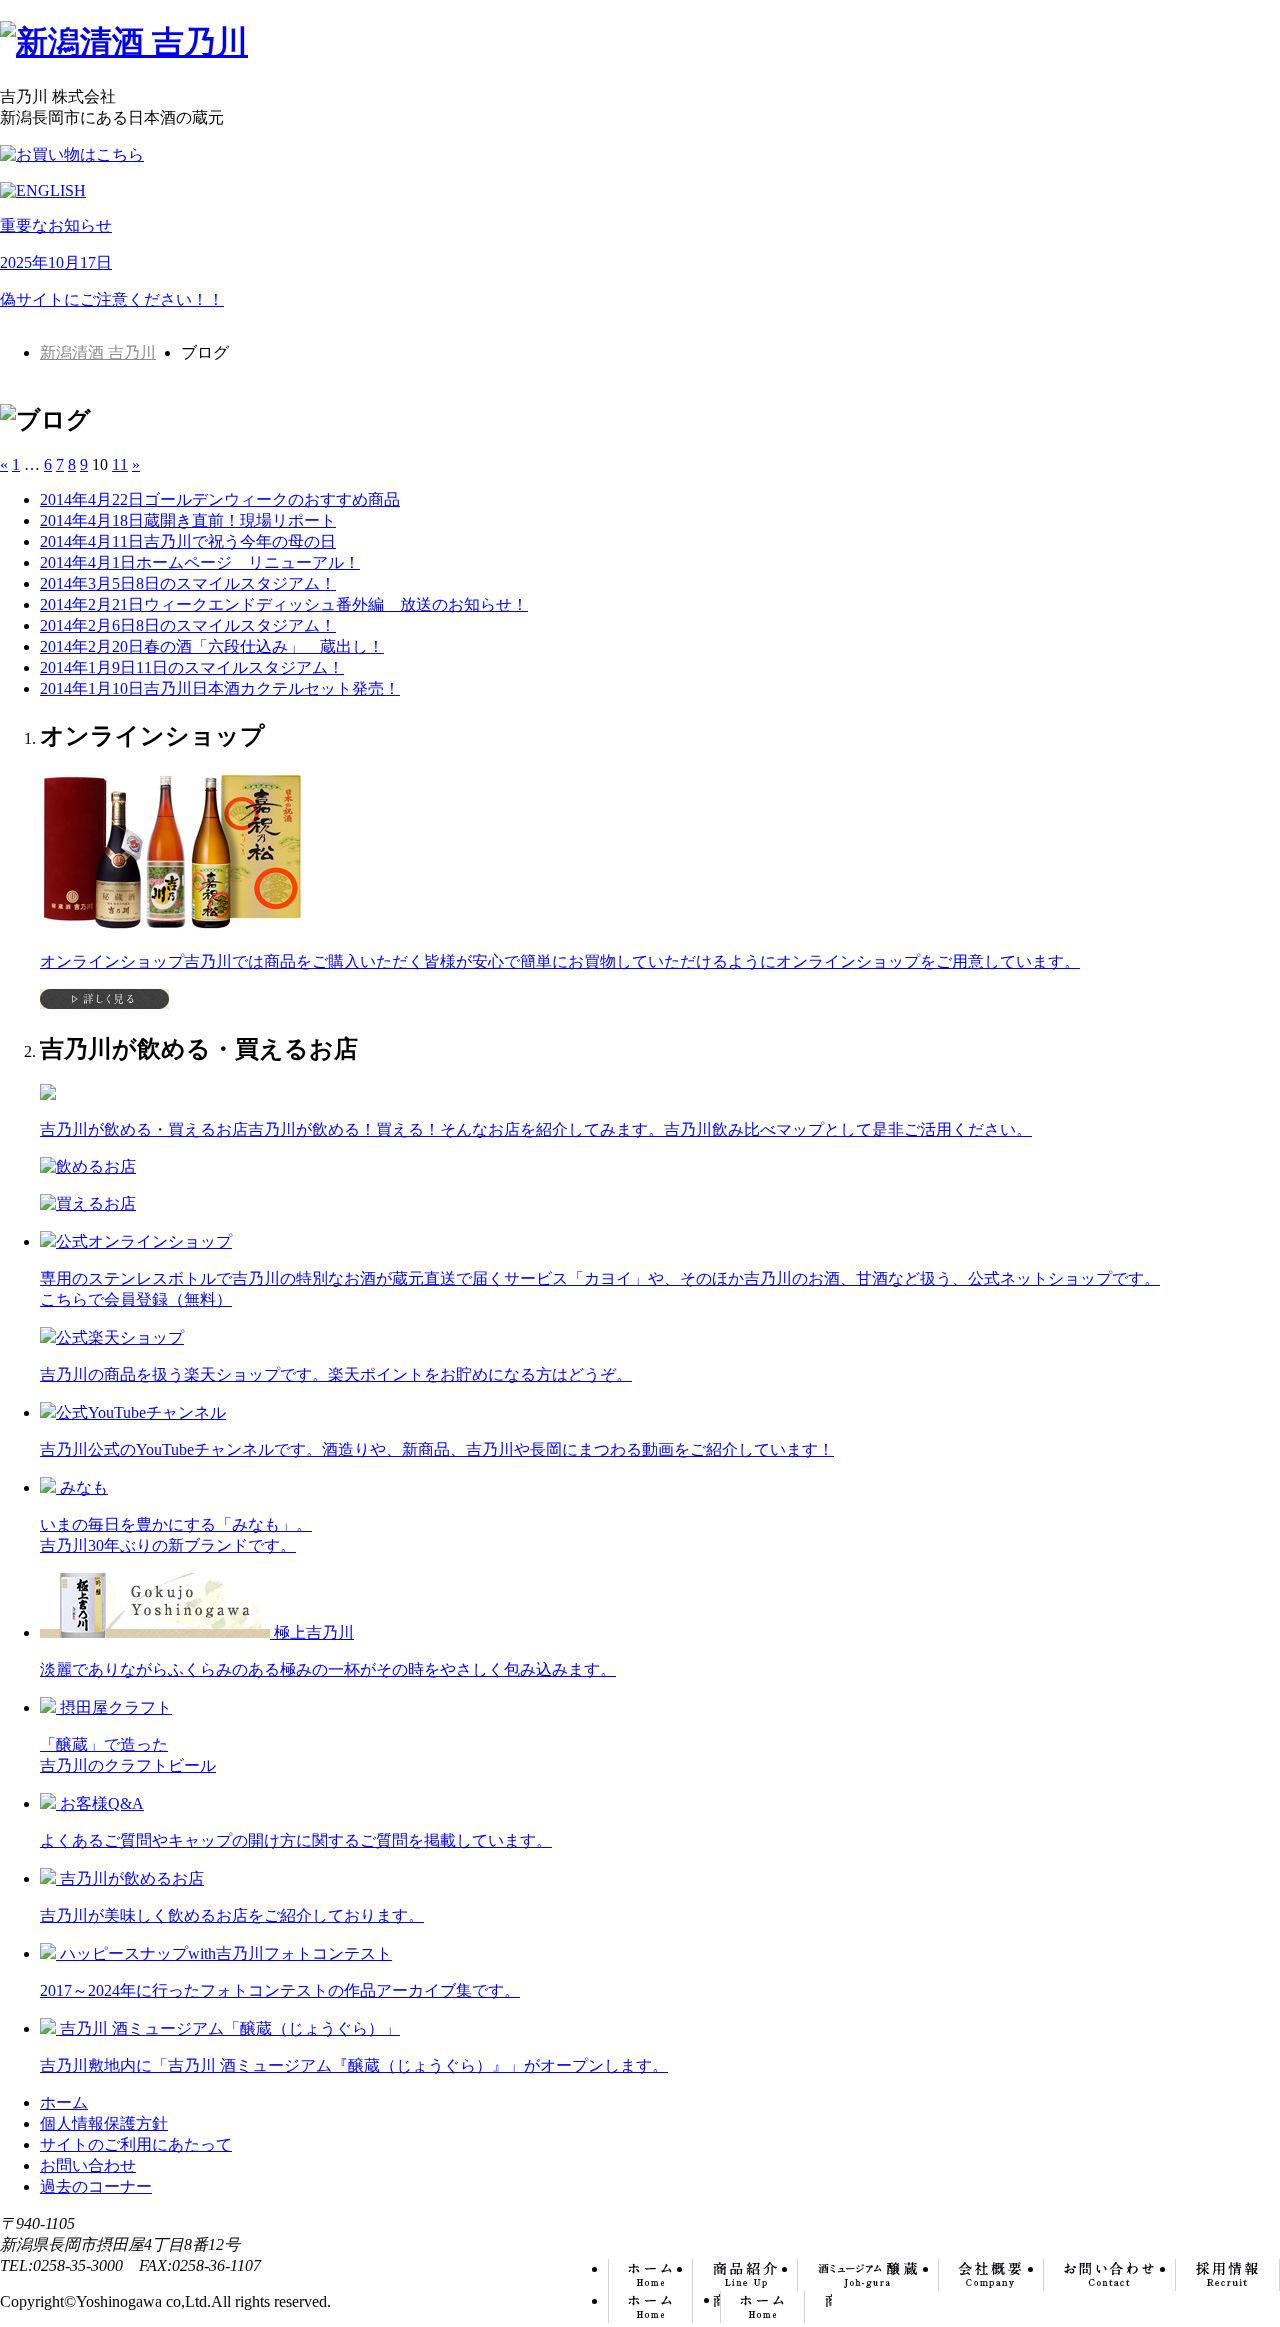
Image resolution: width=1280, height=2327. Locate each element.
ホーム (650, 2275)
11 (120, 464)
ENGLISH (776, 2307)
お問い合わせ (1110, 2275)
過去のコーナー (96, 2186)
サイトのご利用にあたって (136, 2144)
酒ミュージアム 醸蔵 (868, 2275)
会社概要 (991, 2275)
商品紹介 (745, 2275)
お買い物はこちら (664, 2307)
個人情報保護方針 (104, 2123)
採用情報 (1228, 2275)
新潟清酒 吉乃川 (98, 352)
